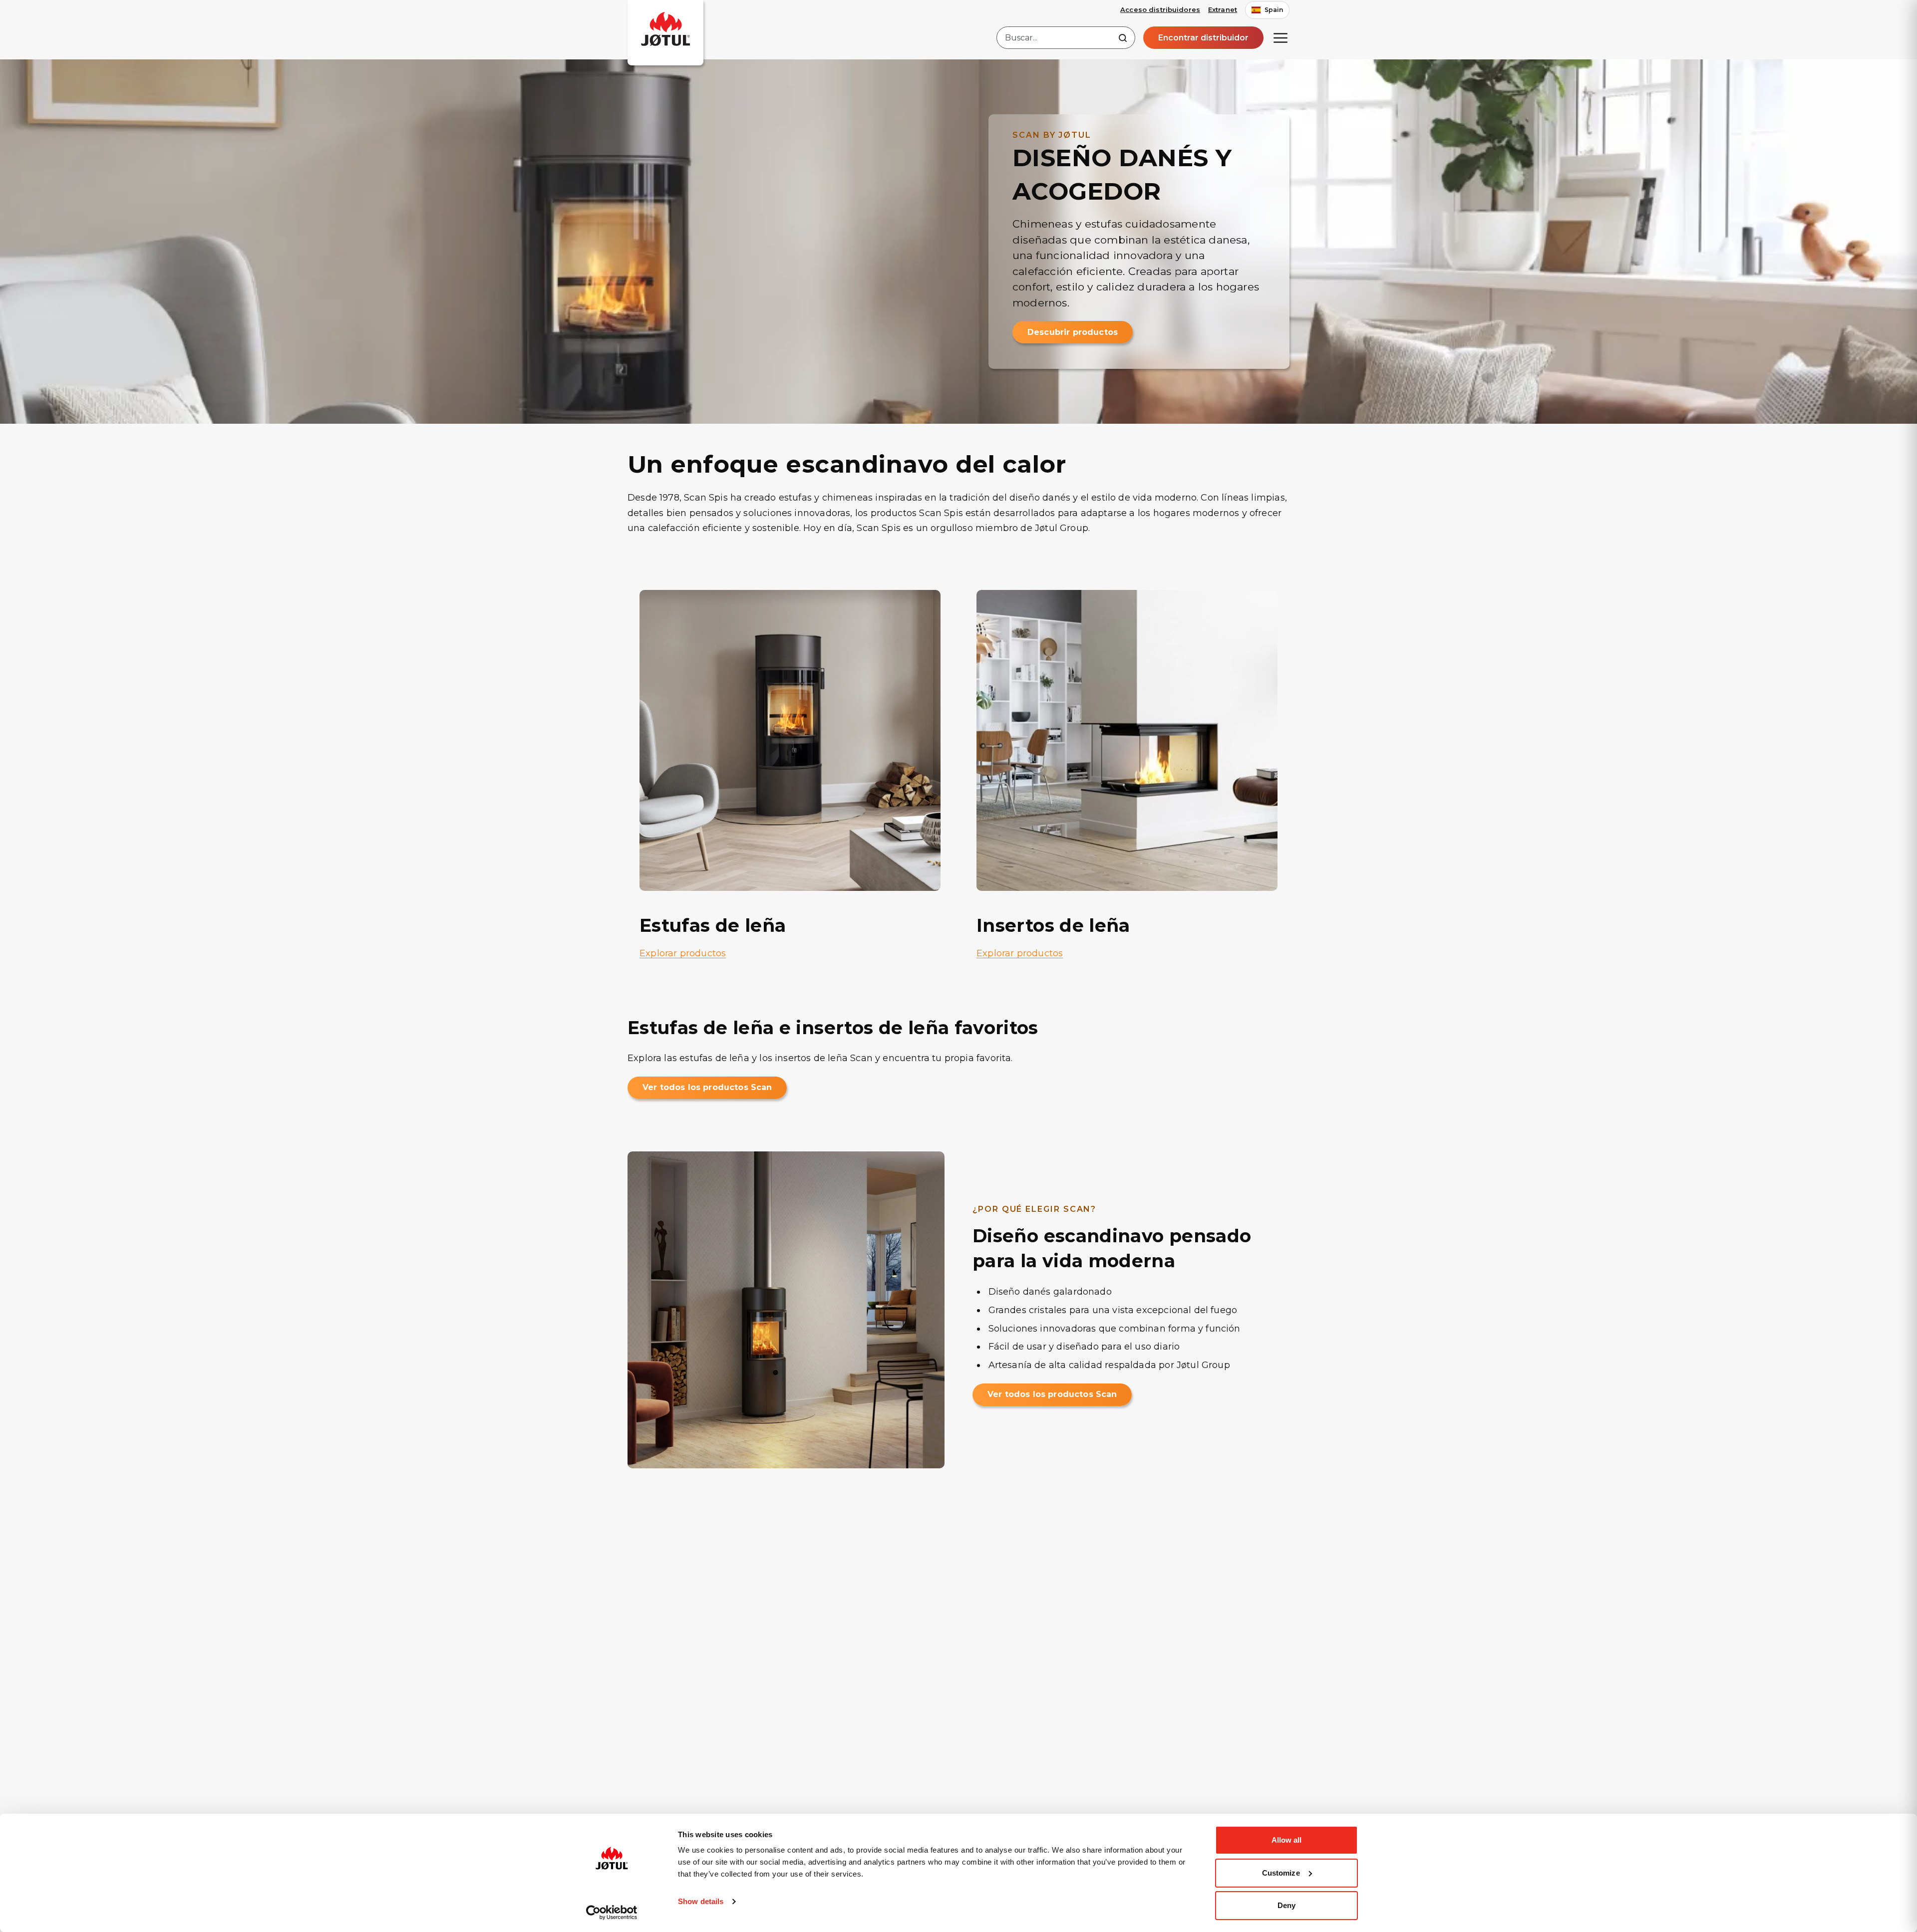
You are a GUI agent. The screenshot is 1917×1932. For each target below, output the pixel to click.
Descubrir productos (1073, 332)
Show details (701, 1901)
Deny (1286, 1905)
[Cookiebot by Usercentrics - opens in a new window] (612, 1913)
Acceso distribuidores (1160, 9)
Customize (1281, 1873)
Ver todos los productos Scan (707, 1087)
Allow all (1287, 1840)
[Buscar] (1123, 38)
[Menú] (1280, 38)
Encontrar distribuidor (1203, 38)
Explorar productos (683, 953)
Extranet (1223, 9)
